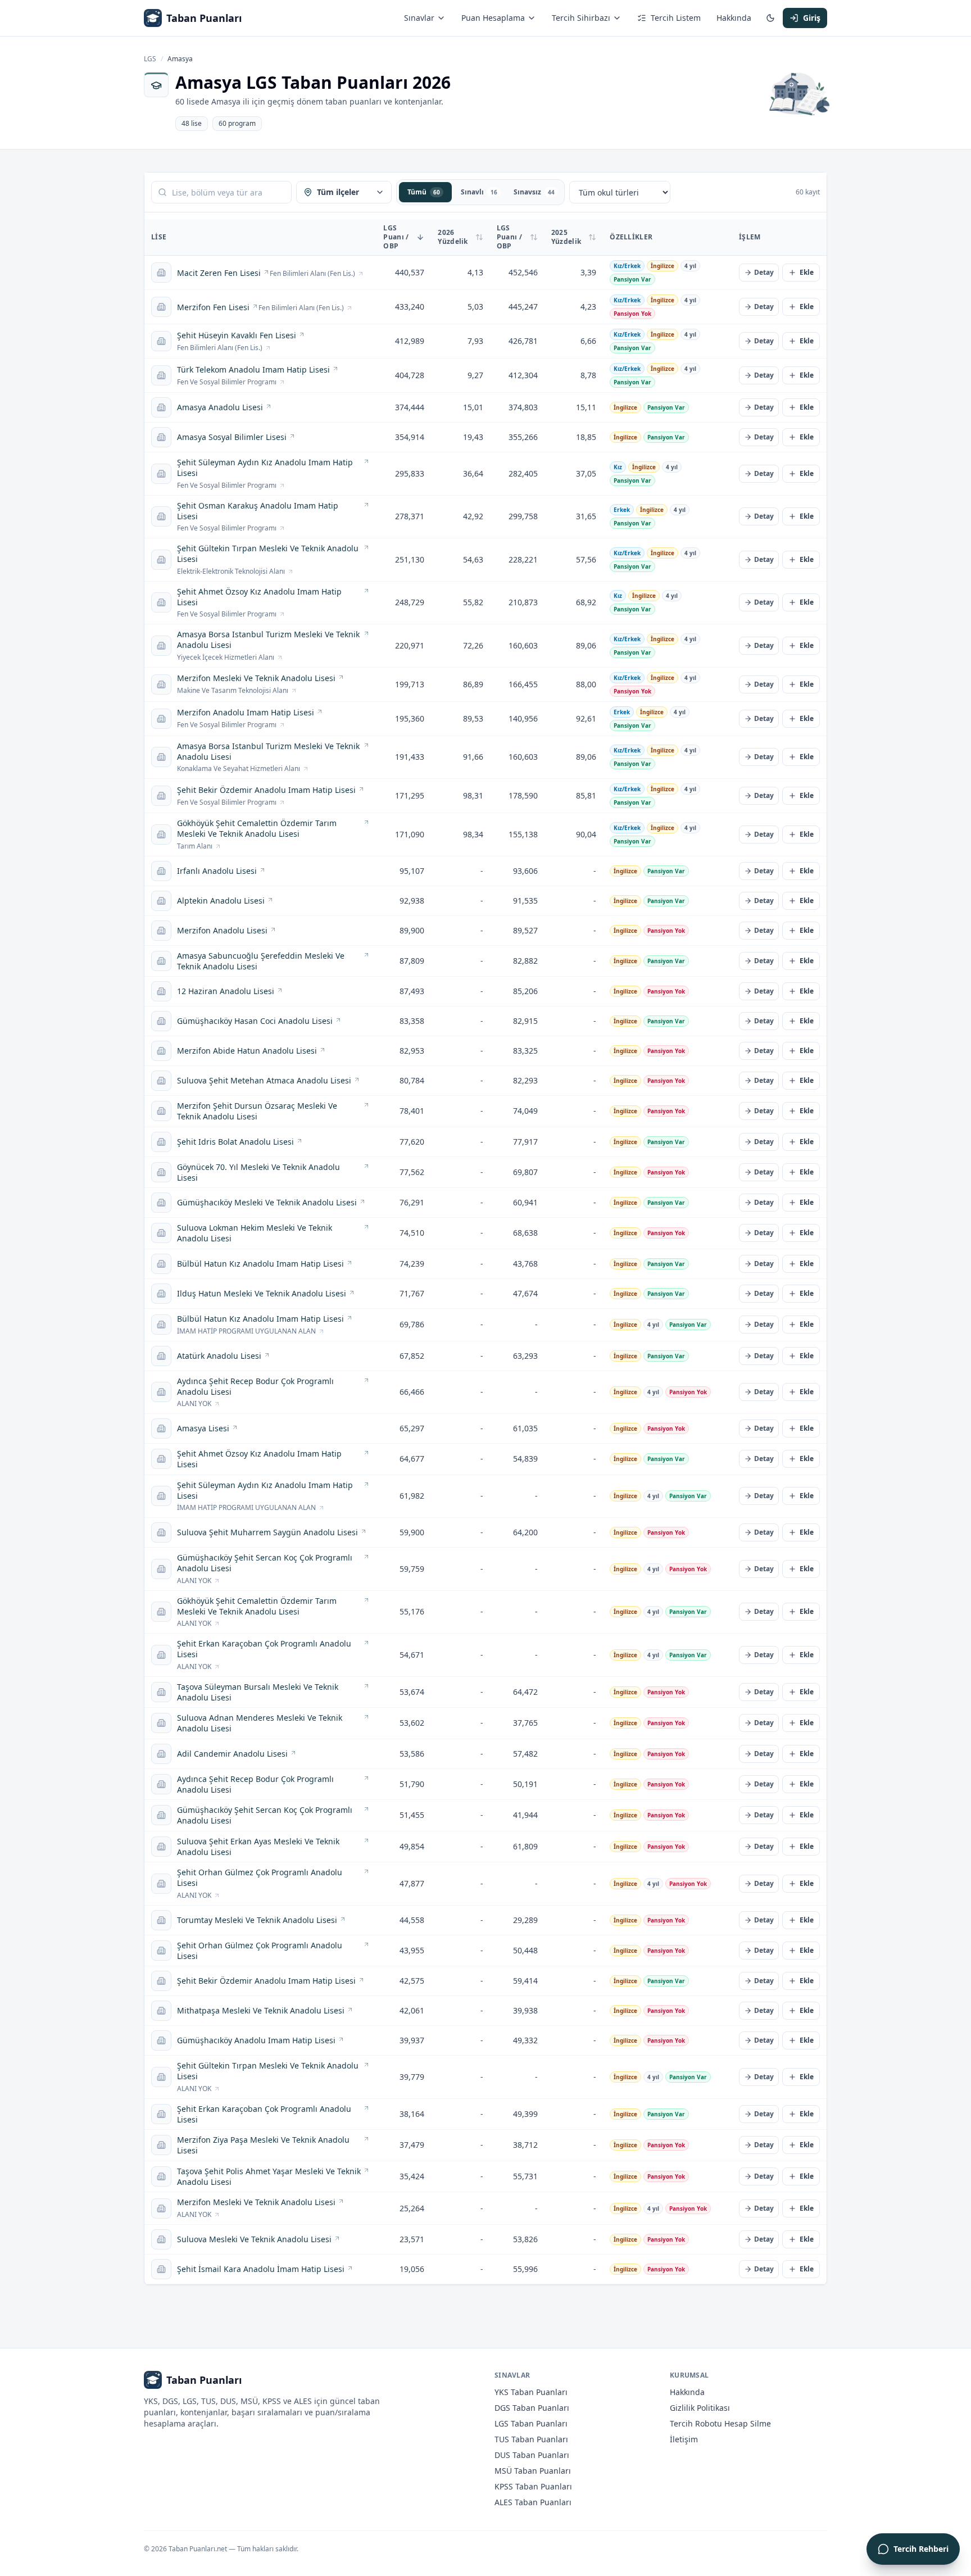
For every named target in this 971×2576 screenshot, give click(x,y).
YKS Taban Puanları (531, 2392)
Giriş (812, 18)
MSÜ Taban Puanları (533, 2471)
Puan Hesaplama (493, 18)
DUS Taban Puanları (532, 2455)
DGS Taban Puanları (532, 2408)
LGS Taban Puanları (531, 2423)
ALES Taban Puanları (533, 2502)
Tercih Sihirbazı (581, 18)
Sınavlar (419, 18)
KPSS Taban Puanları (533, 2486)
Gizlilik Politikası (700, 2408)
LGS (150, 59)
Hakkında (734, 18)
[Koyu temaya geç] (770, 18)
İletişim (684, 2439)
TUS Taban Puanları (531, 2439)
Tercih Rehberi (921, 2549)
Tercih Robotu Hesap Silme (720, 2423)
